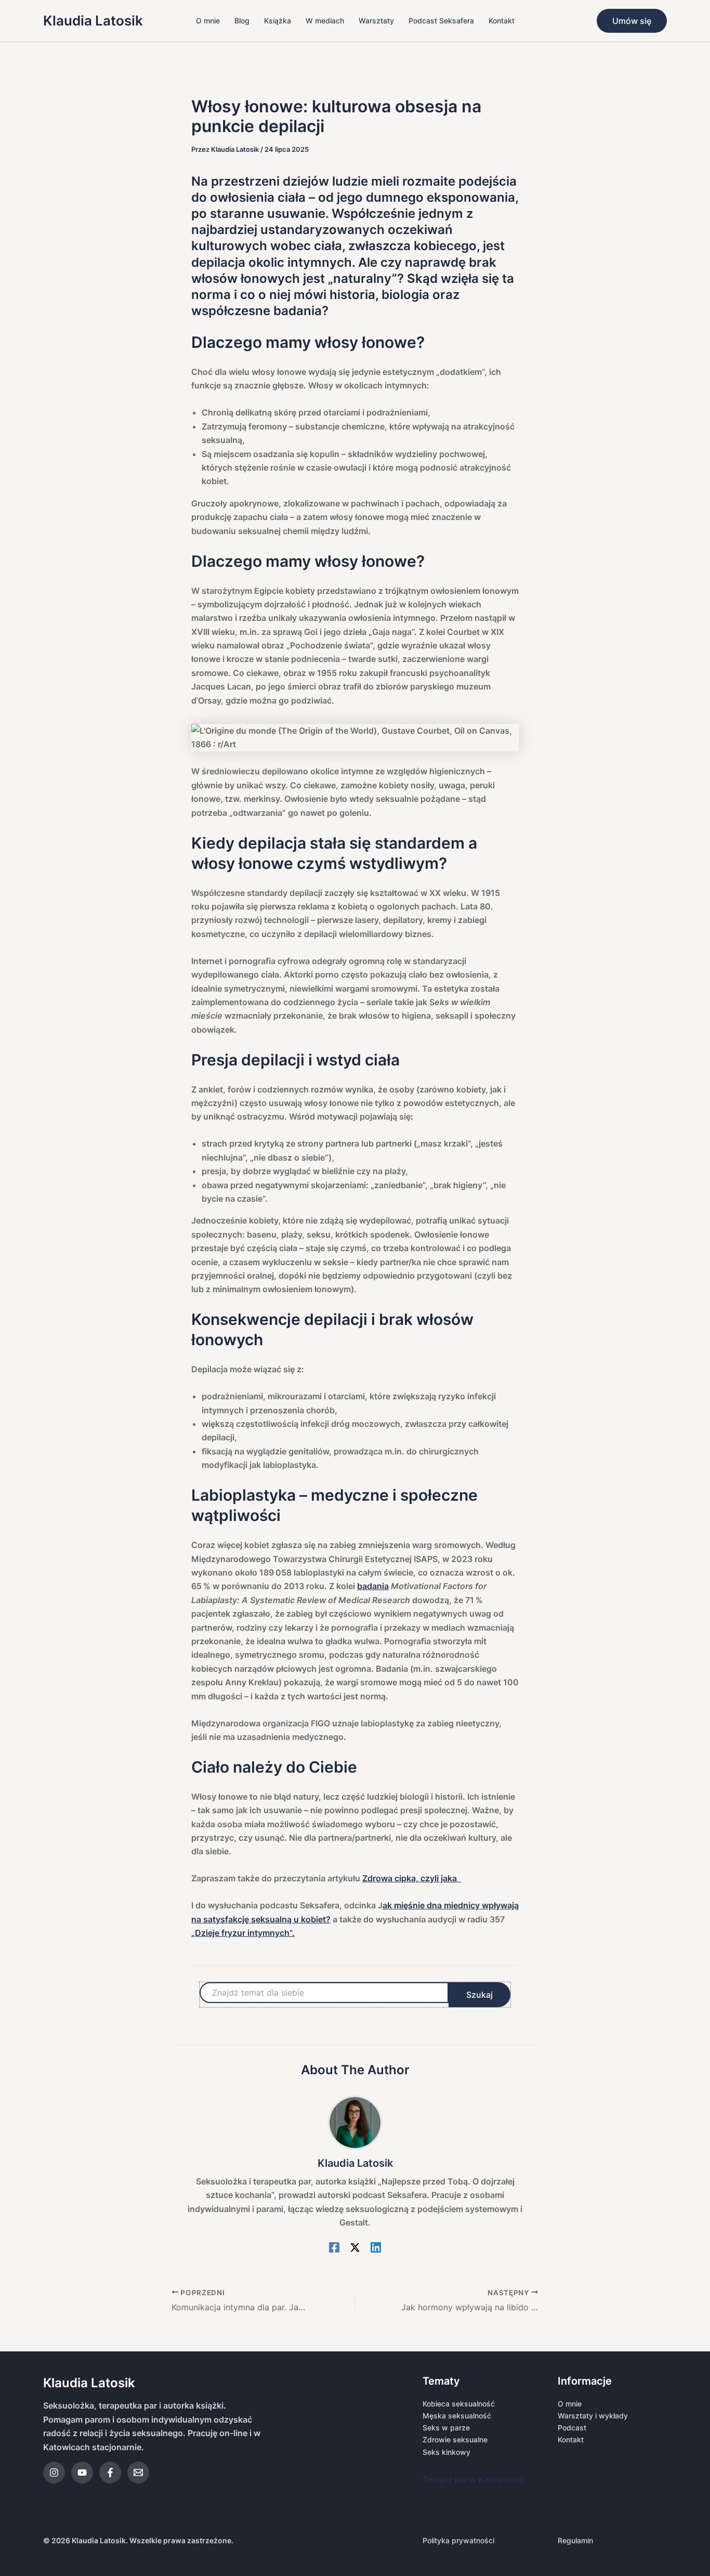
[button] (632, 21)
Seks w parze (446, 2428)
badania (373, 1586)
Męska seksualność (457, 2416)
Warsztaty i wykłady (593, 2416)
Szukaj (479, 1995)
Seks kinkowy (446, 2452)
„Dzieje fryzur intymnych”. (243, 1933)
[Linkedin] (376, 2247)
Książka (278, 21)
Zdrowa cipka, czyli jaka (412, 1878)
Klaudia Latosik (93, 21)
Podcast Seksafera (441, 21)
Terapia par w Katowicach (474, 2479)
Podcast (572, 2428)
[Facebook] (334, 2247)
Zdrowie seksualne (455, 2440)
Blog (242, 21)
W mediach (325, 21)
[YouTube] (82, 2473)
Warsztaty (376, 21)
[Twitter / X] (355, 2247)
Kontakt (502, 21)
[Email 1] (138, 2473)
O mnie (208, 21)
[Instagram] (54, 2473)
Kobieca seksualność (459, 2404)
